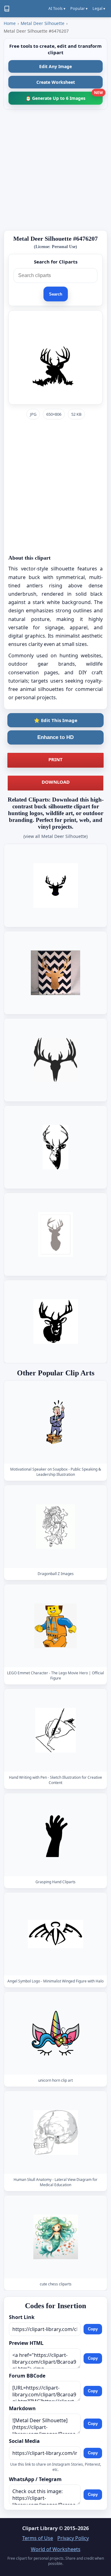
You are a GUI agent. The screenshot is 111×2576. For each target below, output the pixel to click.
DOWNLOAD (56, 782)
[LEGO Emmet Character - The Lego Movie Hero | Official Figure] (55, 1626)
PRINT (55, 759)
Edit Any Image (55, 66)
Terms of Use (38, 2538)
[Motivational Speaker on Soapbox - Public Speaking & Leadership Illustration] (55, 1422)
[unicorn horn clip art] (55, 2033)
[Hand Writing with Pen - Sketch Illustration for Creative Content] (55, 1730)
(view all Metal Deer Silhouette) (55, 836)
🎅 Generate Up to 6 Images (64, 96)
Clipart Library (40, 2528)
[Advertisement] (55, 170)
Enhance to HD (55, 737)
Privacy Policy (73, 2538)
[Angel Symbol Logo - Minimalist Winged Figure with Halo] (55, 1934)
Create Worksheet (56, 82)
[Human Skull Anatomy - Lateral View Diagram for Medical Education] (55, 2133)
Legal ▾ (99, 8)
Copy (93, 2329)
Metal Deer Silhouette (43, 23)
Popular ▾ (79, 8)
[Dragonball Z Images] (55, 1527)
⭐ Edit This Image (56, 720)
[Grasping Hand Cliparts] (55, 1835)
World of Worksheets (56, 2549)
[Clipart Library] (7, 9)
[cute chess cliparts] (55, 2237)
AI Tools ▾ (57, 8)
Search (56, 294)
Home (10, 23)
